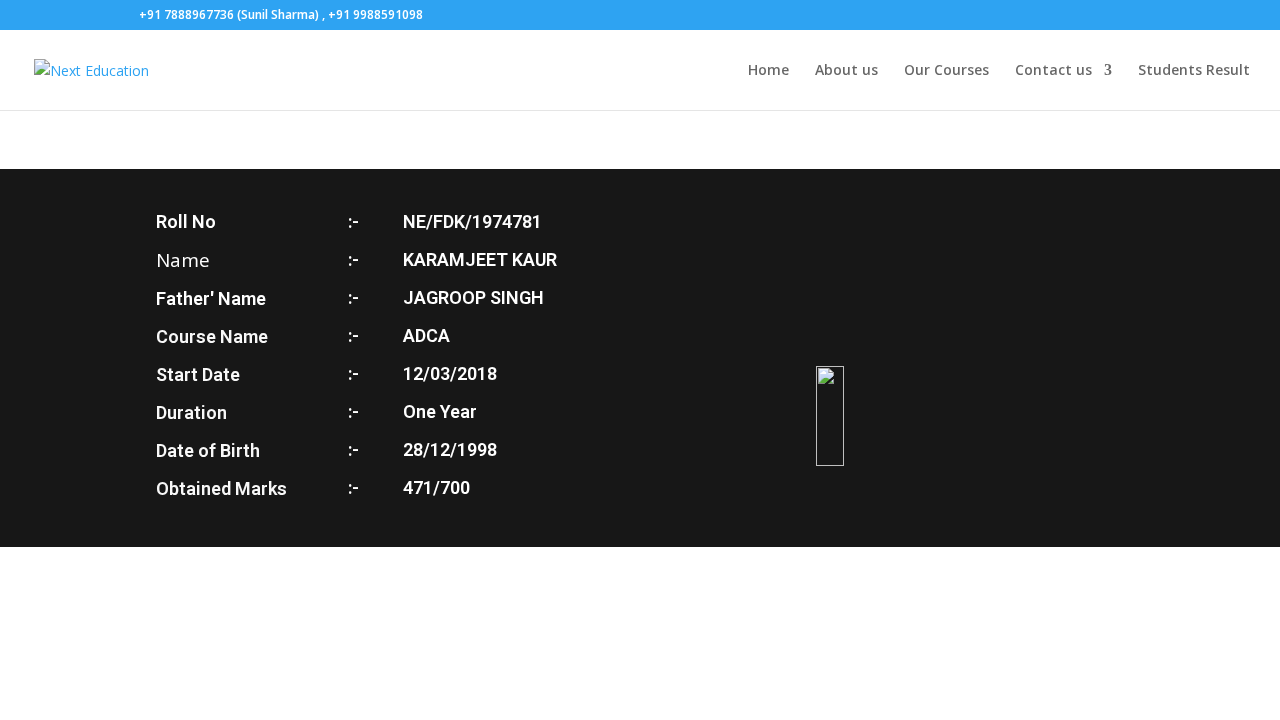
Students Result (1194, 71)
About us (846, 71)
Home (768, 71)
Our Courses (946, 71)
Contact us (1053, 71)
